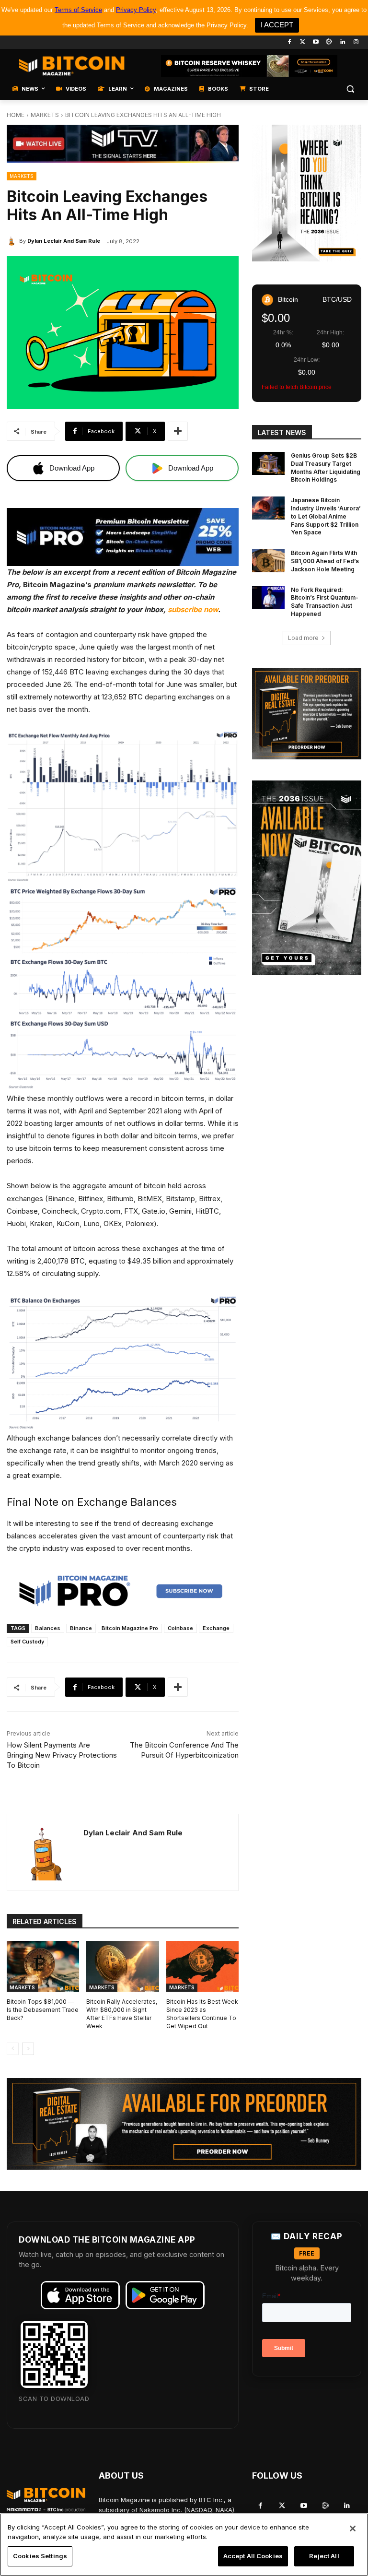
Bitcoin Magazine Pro (130, 1628)
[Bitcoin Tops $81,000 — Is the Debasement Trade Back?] (43, 1966)
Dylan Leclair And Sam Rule (64, 241)
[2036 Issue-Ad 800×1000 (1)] (307, 193)
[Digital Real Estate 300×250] (307, 714)
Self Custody (27, 1642)
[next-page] (28, 2049)
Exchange (216, 1628)
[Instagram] (356, 42)
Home (16, 115)
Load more (303, 638)
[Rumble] (329, 42)
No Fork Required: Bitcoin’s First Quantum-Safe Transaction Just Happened (325, 602)
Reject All (324, 2556)
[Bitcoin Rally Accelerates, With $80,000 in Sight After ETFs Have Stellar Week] (122, 1966)
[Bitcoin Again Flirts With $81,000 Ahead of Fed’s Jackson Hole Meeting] (268, 561)
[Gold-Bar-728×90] (249, 66)
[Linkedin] (342, 42)
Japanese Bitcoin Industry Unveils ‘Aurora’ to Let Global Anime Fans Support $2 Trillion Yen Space (326, 516)
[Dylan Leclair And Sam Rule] (13, 241)
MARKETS (45, 115)
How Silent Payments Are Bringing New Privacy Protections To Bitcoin (62, 1755)
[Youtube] (316, 42)
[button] (350, 89)
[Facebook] (289, 42)
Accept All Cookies (253, 2556)
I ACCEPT (277, 25)
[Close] (353, 2529)
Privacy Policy (136, 10)
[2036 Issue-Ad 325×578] (307, 878)
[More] (178, 431)
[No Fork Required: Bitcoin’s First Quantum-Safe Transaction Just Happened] (268, 598)
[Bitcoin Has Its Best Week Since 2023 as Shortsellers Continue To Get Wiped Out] (202, 1966)
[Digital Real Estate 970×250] (184, 2124)
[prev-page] (13, 2049)
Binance (81, 1628)
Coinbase (180, 1628)
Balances (48, 1628)
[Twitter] (303, 42)
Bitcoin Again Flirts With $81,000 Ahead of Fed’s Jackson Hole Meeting (325, 561)
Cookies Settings (40, 2556)
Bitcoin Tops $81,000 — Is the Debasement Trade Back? (43, 2010)
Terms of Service (78, 10)
